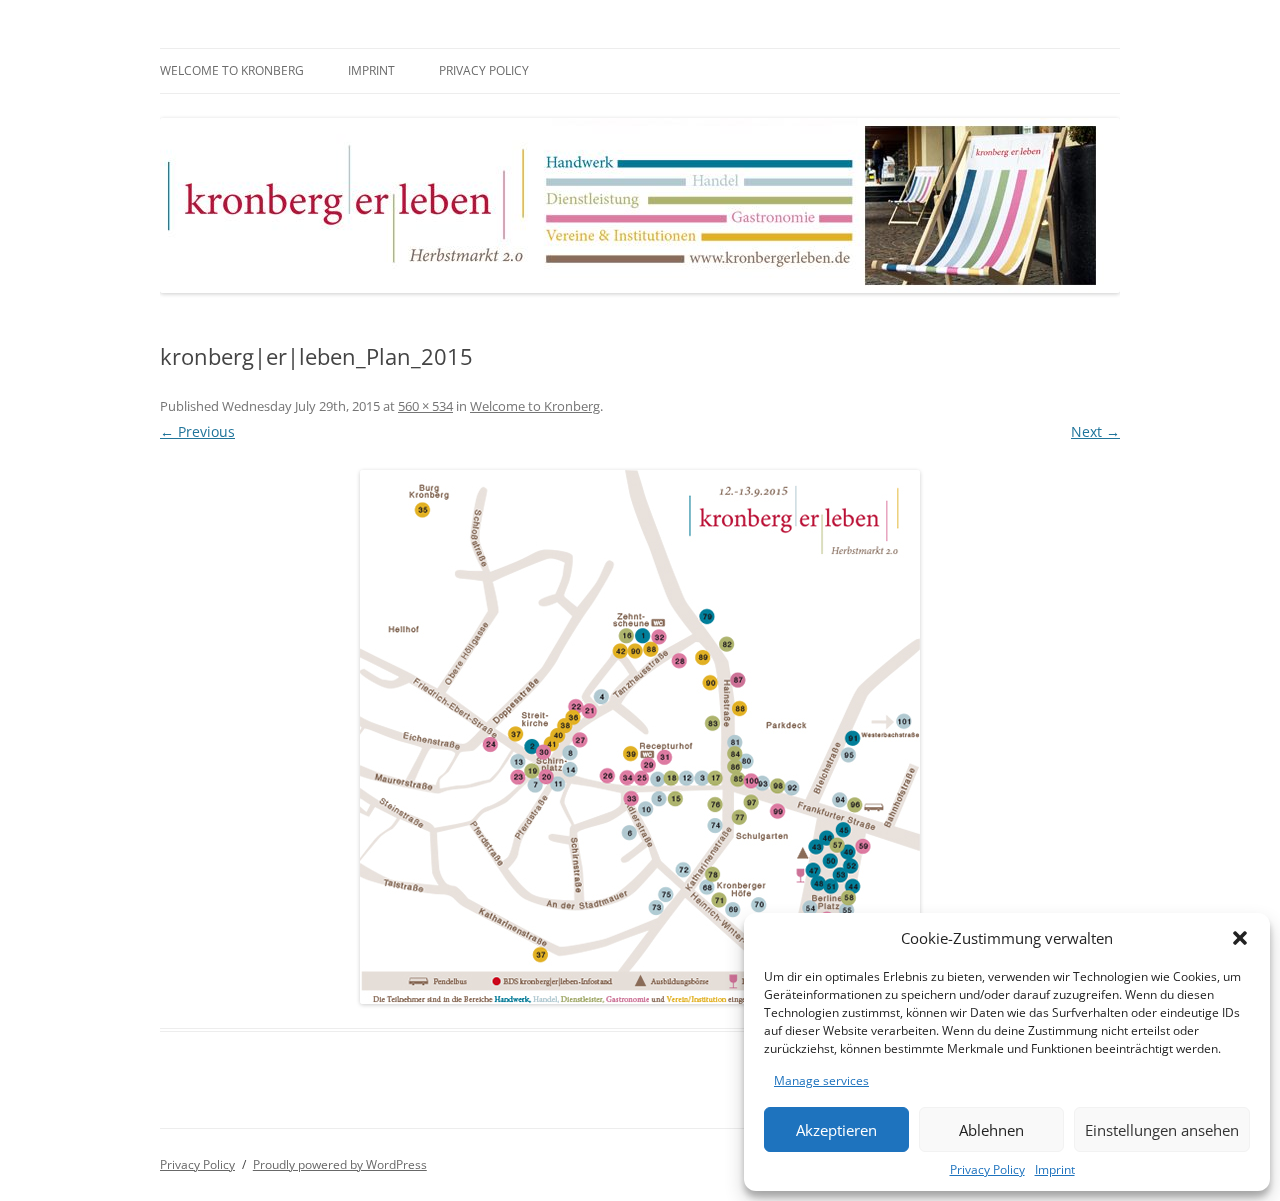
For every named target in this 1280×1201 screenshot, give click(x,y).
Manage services (821, 1080)
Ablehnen (991, 1130)
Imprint (1055, 1169)
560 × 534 (425, 406)
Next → (1095, 431)
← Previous (197, 431)
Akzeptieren (836, 1130)
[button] (1240, 938)
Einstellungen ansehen (1162, 1130)
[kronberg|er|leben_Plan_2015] (640, 737)
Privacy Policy (987, 1169)
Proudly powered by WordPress (340, 1164)
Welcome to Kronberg (232, 70)
